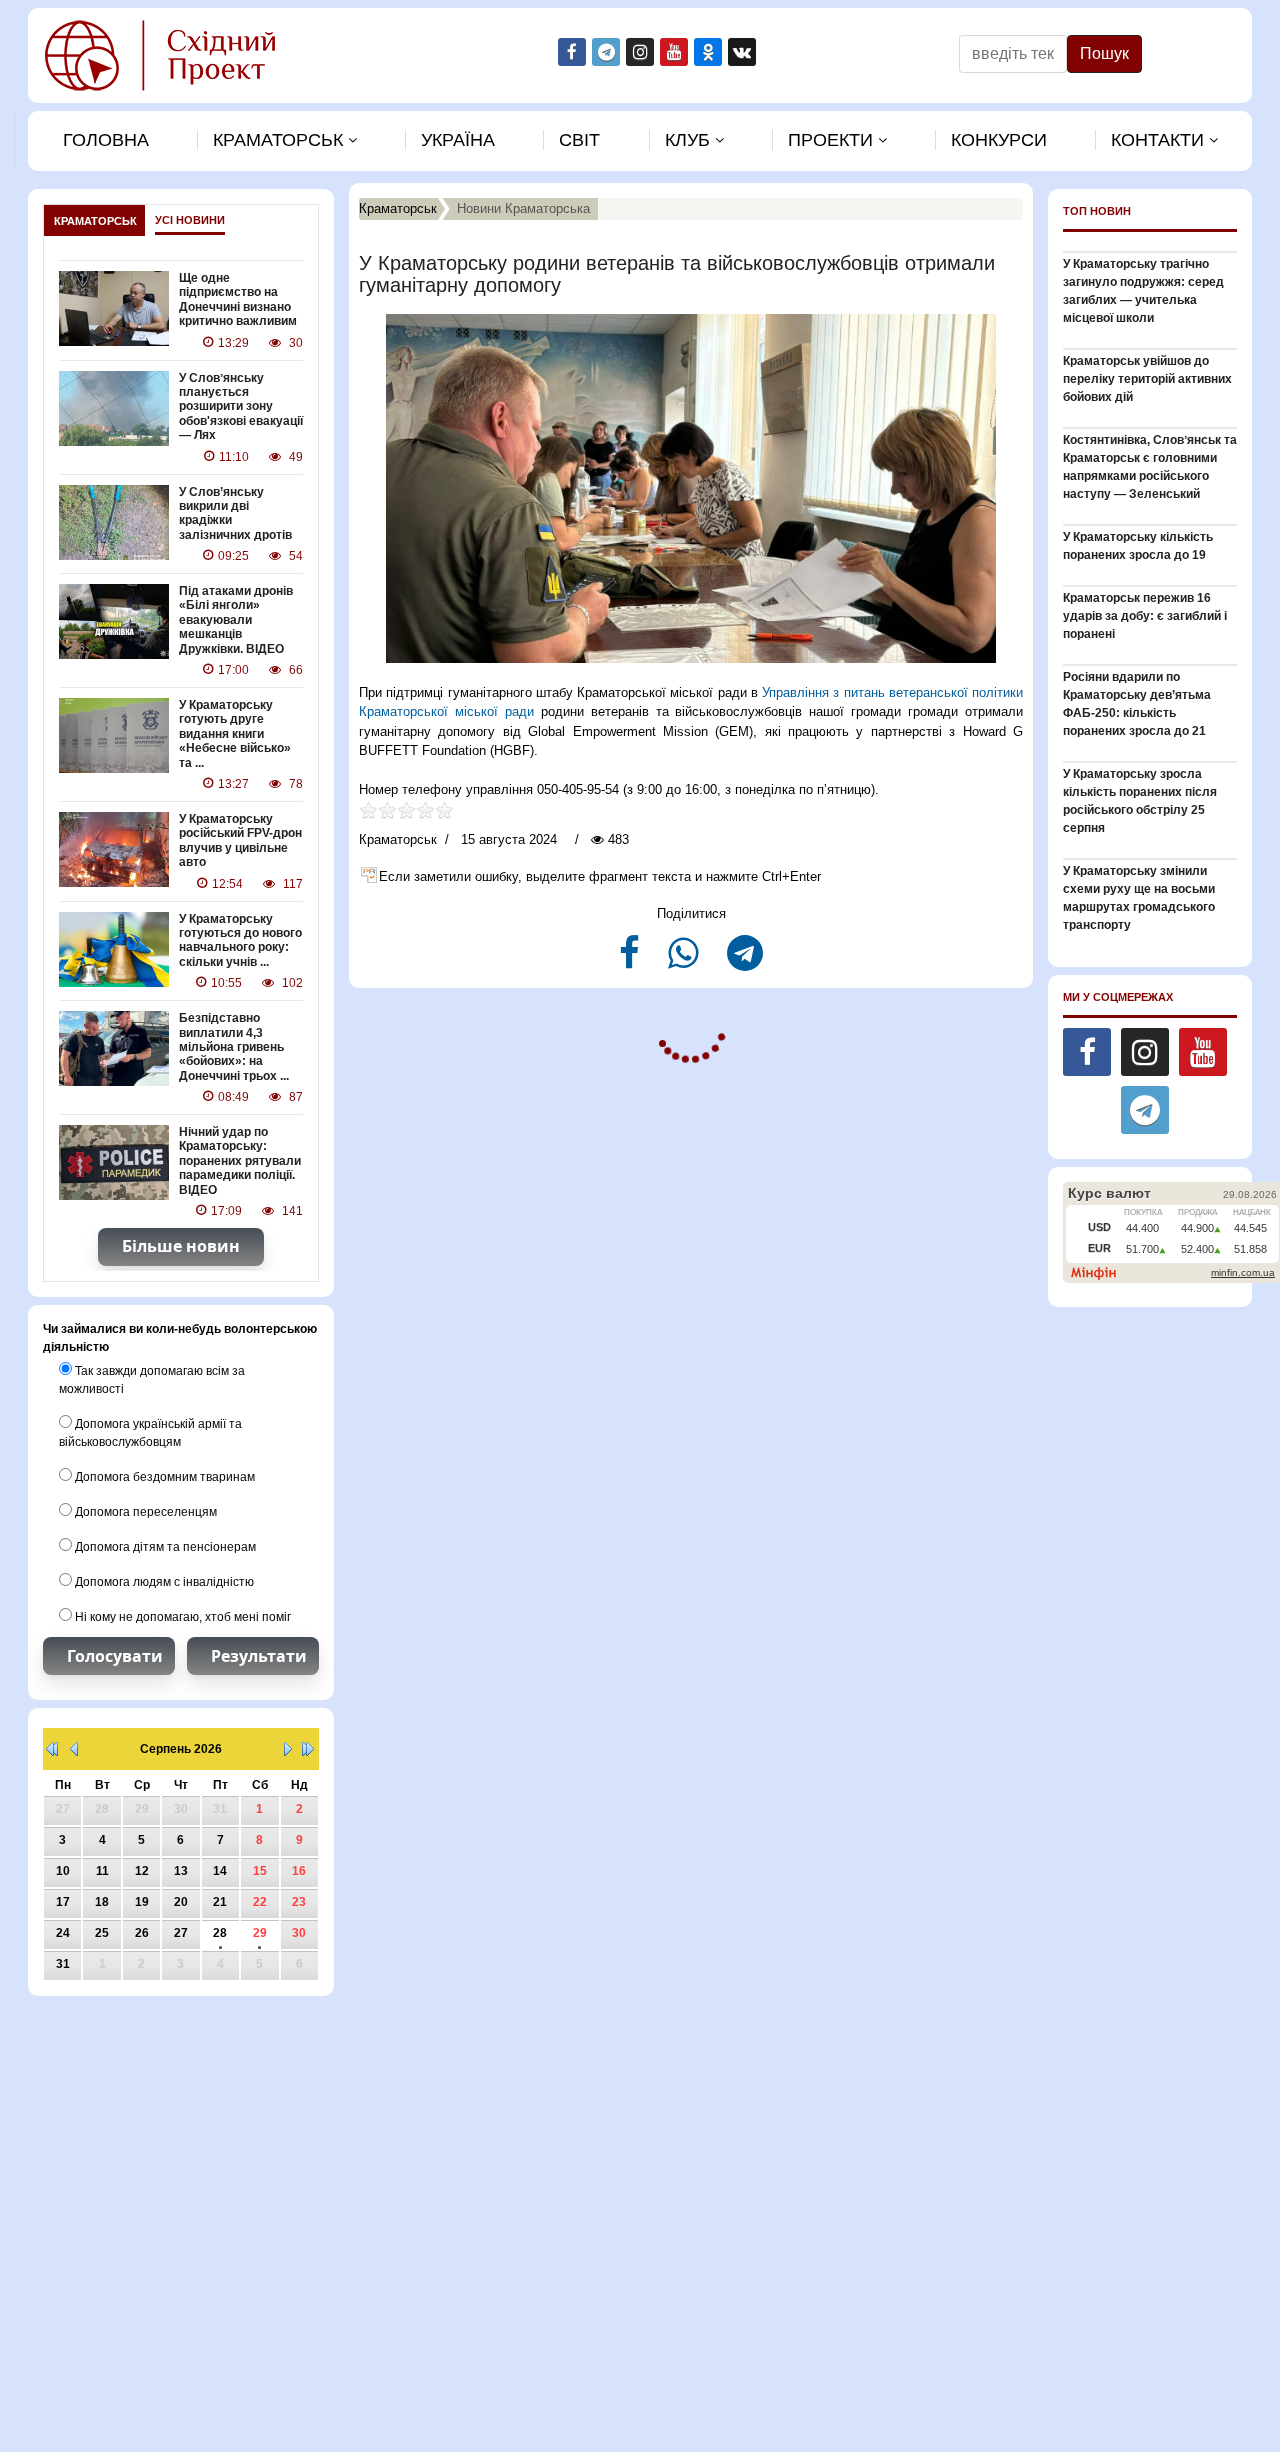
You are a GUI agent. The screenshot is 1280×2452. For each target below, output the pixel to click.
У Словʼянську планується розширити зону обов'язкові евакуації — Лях (241, 407)
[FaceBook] (631, 961)
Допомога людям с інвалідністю (163, 1582)
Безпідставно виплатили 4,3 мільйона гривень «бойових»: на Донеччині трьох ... (234, 1047)
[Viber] (685, 961)
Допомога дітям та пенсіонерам (164, 1547)
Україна (458, 140)
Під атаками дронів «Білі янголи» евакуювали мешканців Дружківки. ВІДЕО (236, 620)
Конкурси (999, 140)
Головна (106, 140)
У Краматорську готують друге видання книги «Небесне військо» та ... (235, 734)
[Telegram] (745, 961)
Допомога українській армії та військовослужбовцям (150, 1433)
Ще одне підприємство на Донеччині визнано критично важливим (238, 299)
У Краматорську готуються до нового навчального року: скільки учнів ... (240, 940)
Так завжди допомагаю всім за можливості (152, 1380)
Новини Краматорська (523, 208)
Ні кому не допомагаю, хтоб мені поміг (181, 1617)
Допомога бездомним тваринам (163, 1477)
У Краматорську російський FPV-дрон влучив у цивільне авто (240, 840)
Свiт (579, 140)
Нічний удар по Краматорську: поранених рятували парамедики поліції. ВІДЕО (240, 1161)
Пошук (1104, 53)
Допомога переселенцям (144, 1512)
